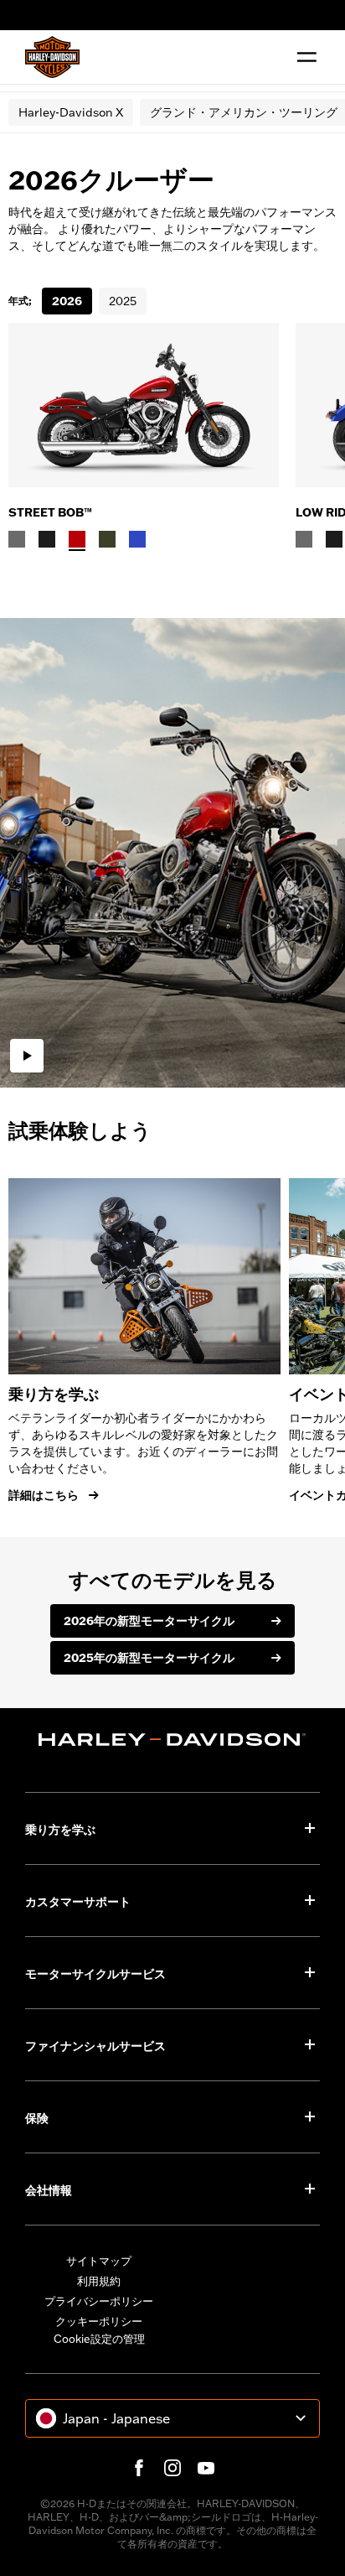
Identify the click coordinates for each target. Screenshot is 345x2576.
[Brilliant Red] (77, 539)
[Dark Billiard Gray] (17, 539)
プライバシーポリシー (99, 2301)
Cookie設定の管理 (99, 2339)
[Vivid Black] (47, 539)
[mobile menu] (303, 57)
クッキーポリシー (99, 2321)
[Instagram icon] (172, 2468)
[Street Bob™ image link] (144, 405)
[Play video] (27, 1056)
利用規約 (99, 2281)
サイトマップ (99, 2261)
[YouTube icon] (206, 2468)
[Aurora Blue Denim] (137, 539)
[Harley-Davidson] (172, 1740)
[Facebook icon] (139, 2468)
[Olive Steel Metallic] (107, 539)
